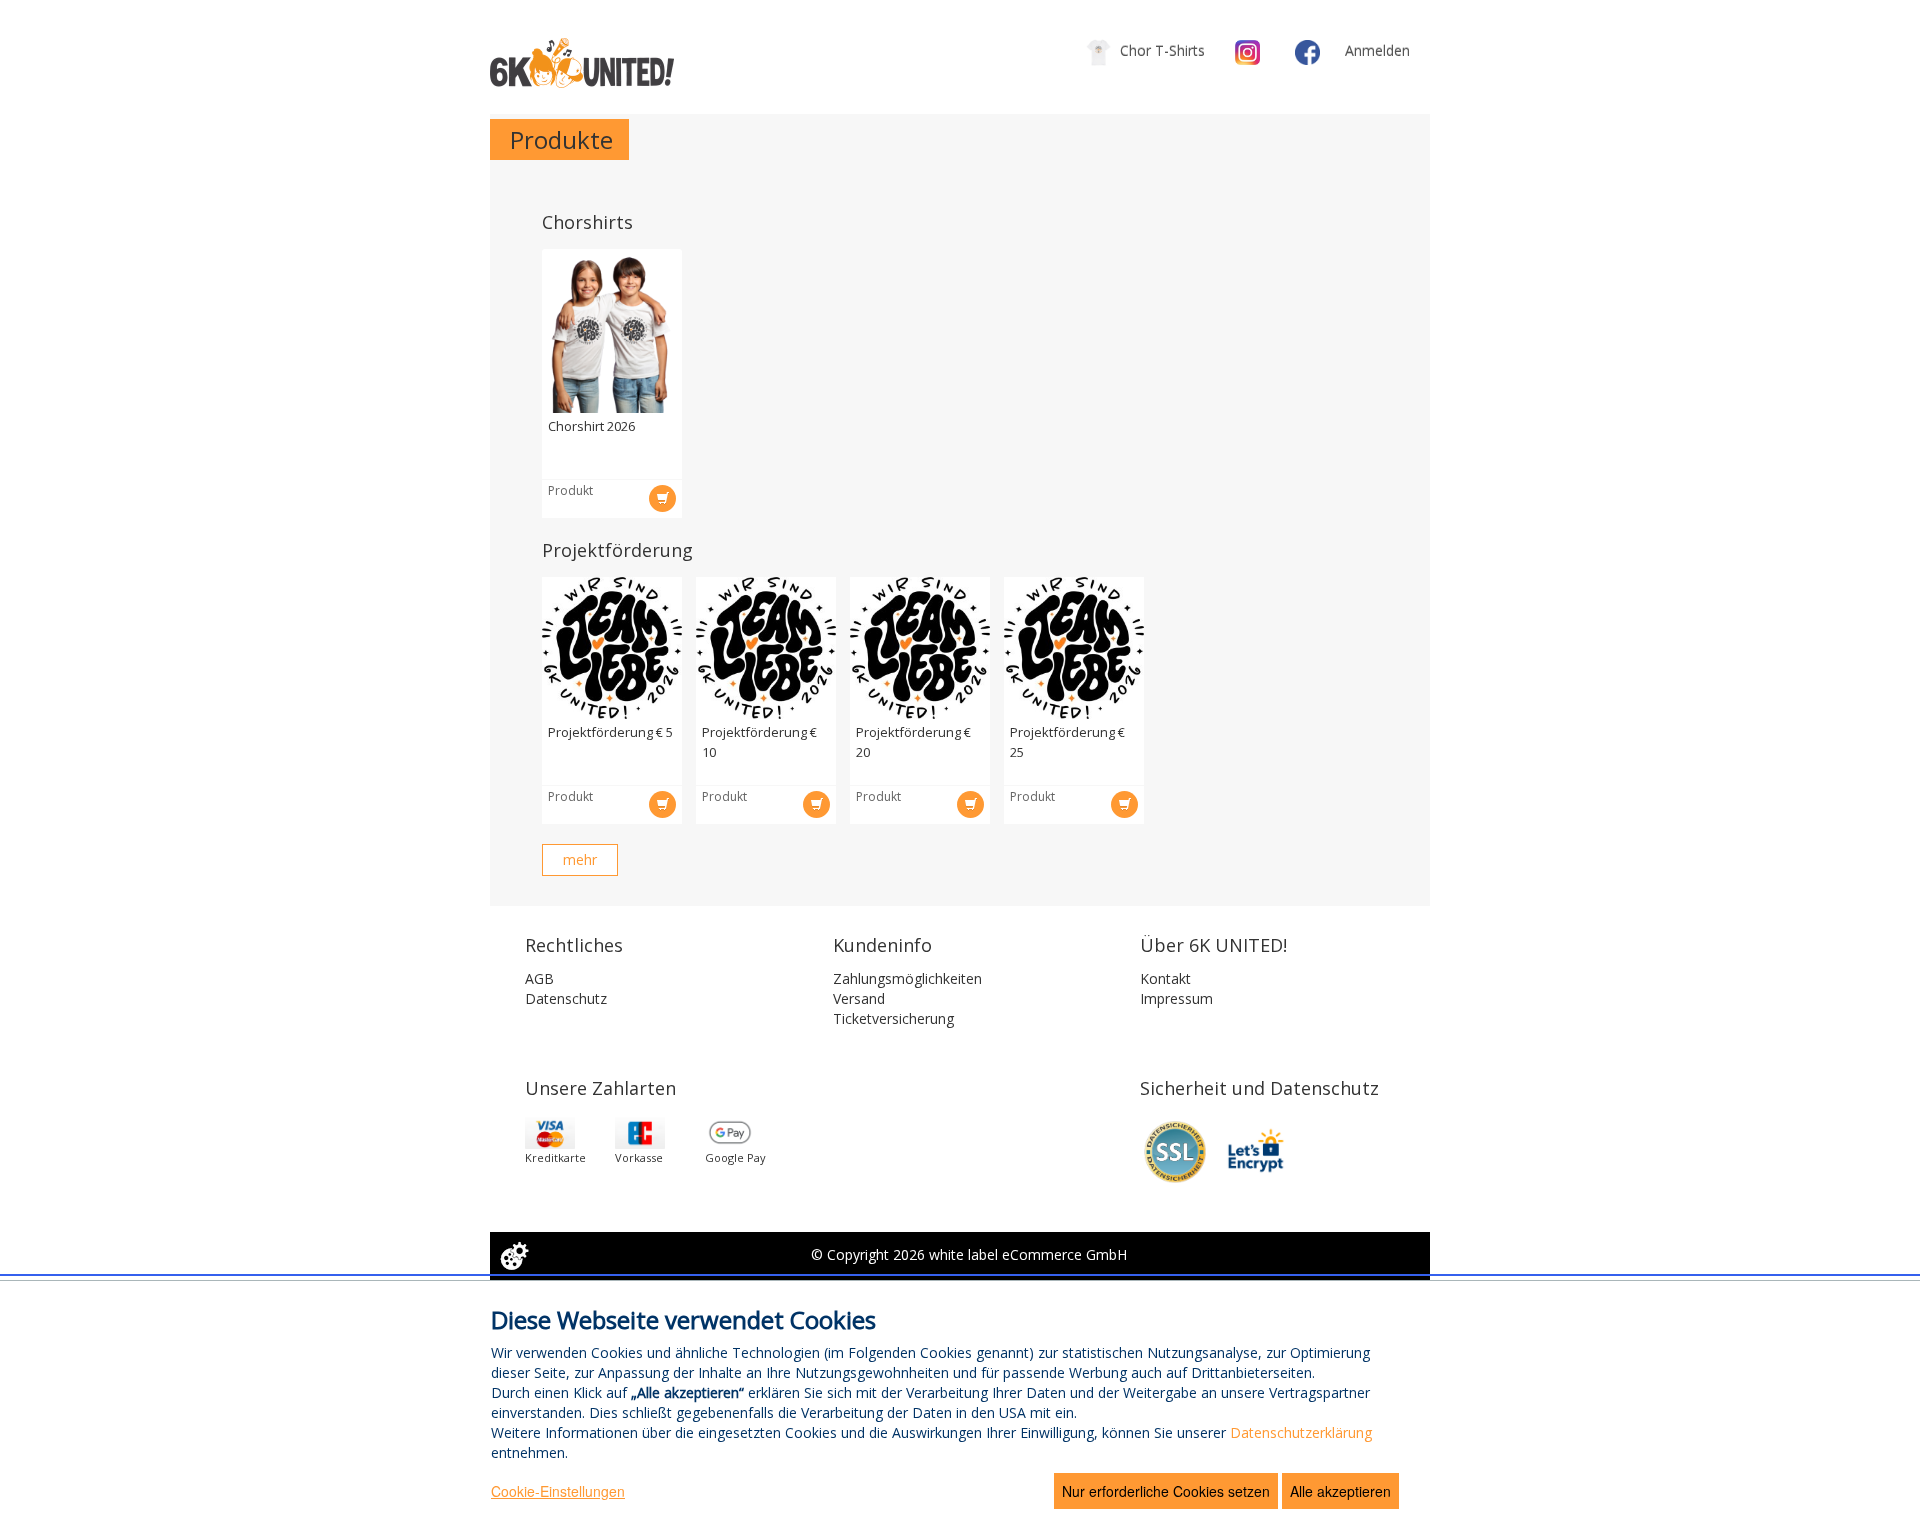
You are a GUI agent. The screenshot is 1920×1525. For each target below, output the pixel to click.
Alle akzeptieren (1340, 1491)
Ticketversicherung (893, 1018)
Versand (859, 998)
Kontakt (1165, 978)
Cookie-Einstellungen (558, 1491)
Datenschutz (566, 998)
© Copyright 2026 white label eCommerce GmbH (969, 1254)
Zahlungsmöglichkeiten (907, 978)
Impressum (1176, 998)
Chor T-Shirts (1160, 50)
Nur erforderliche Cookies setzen (1166, 1491)
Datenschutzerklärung (1301, 1432)
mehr (590, 859)
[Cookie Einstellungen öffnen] (514, 1256)
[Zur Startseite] (582, 63)
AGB (539, 978)
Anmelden (1377, 50)
